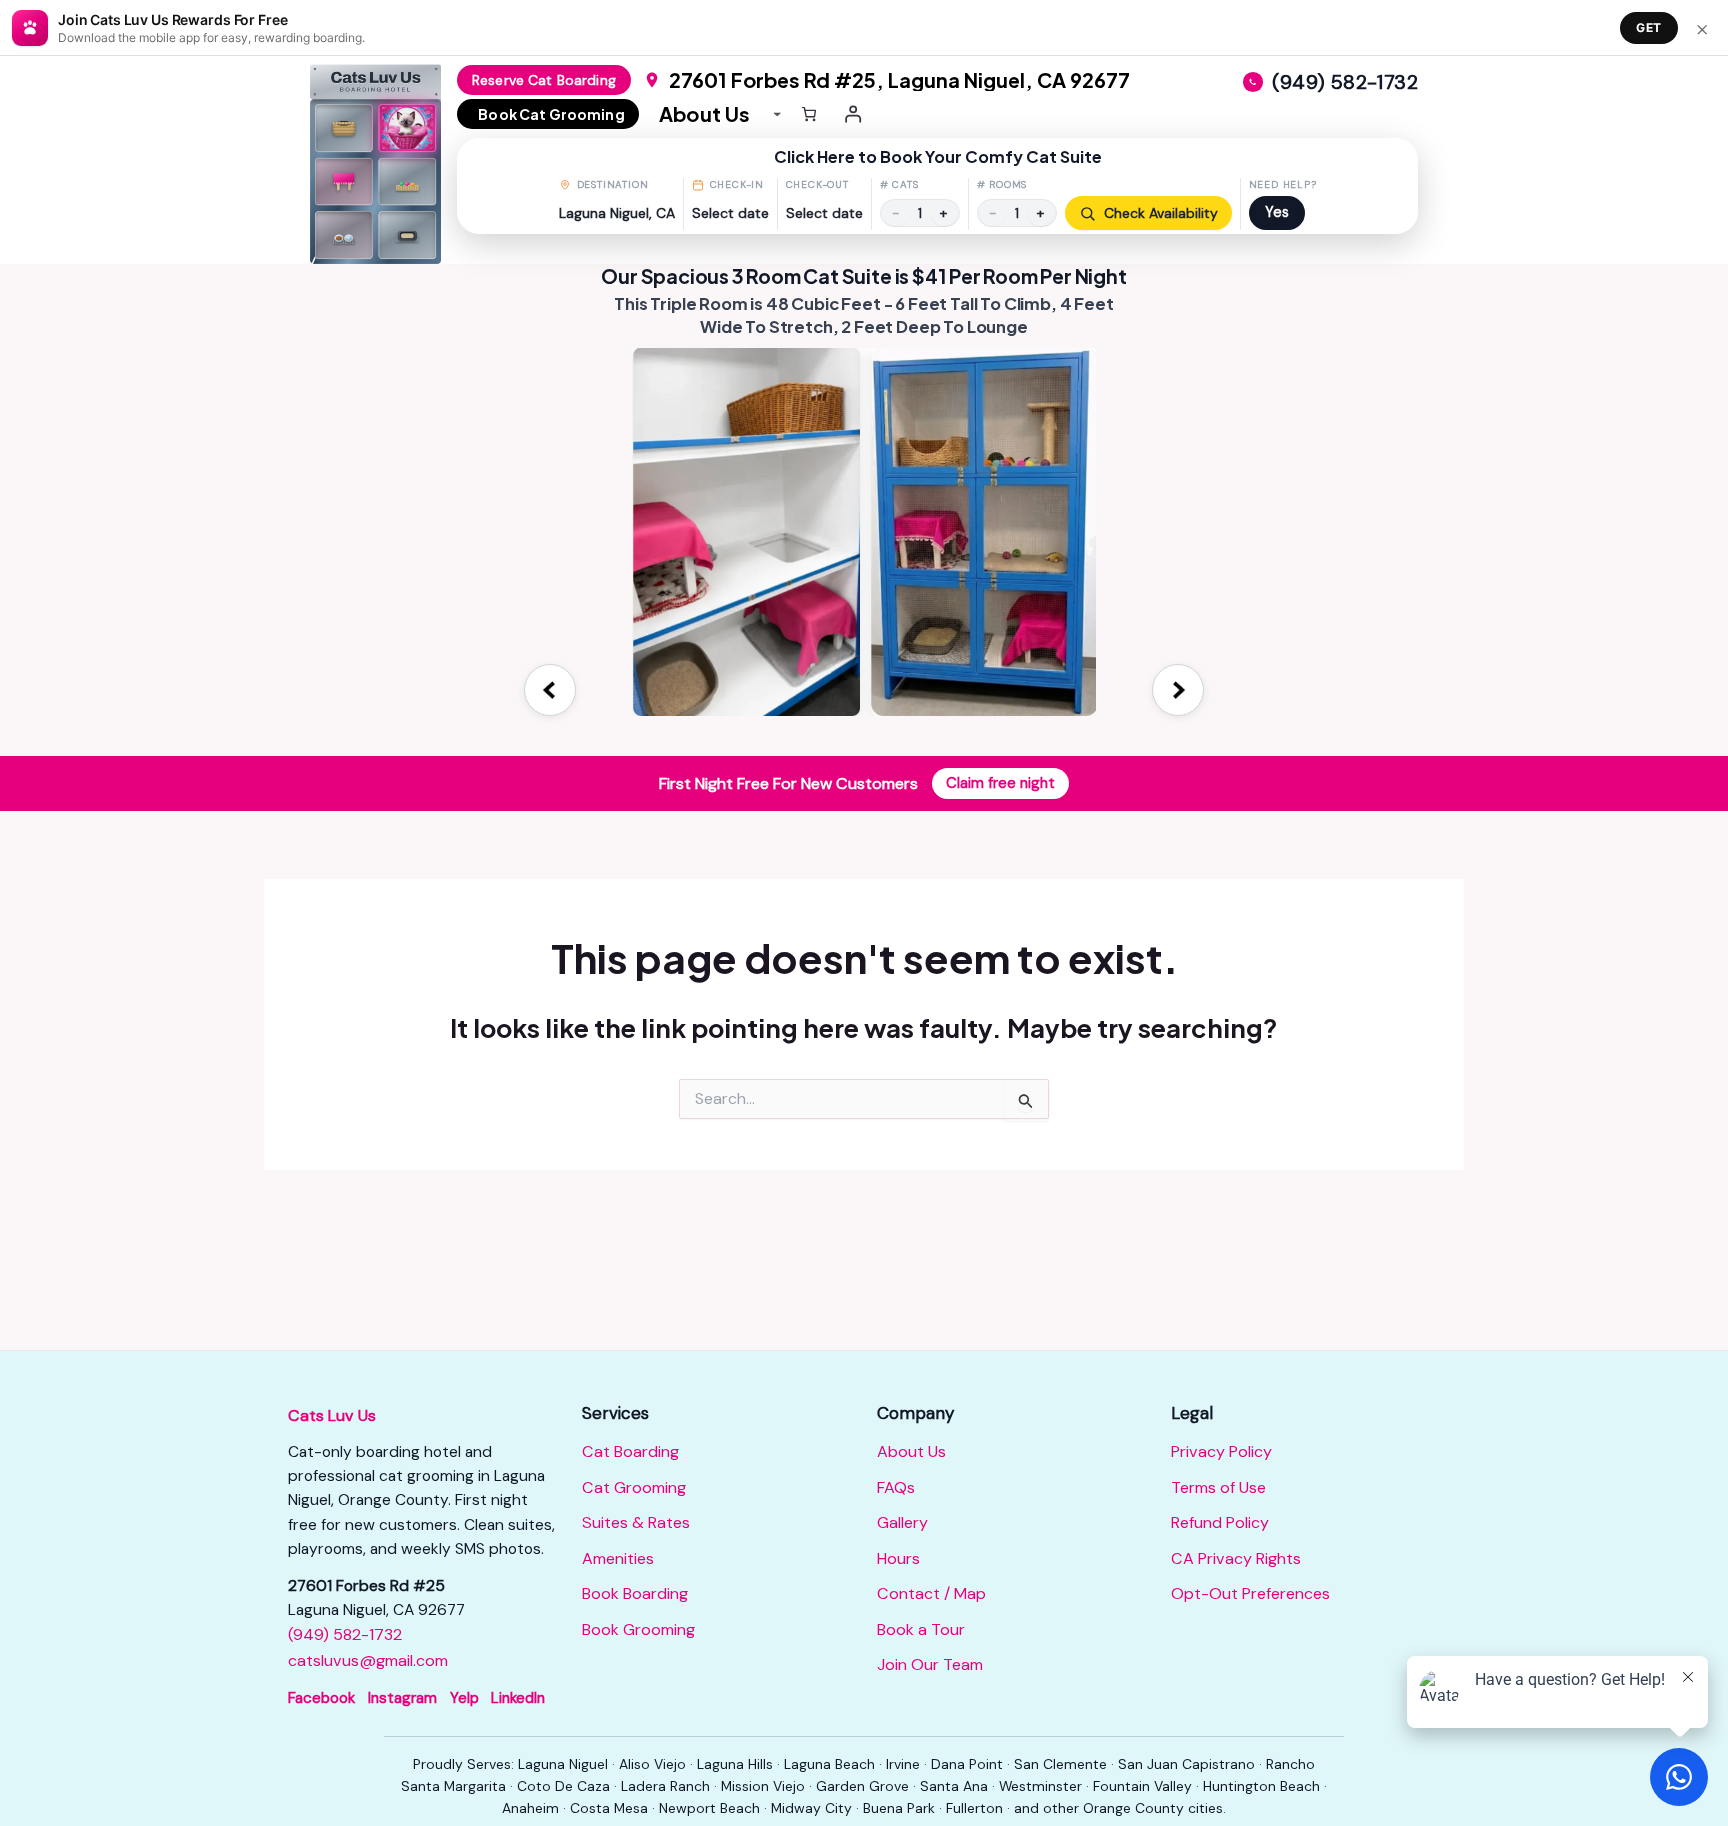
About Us (911, 1451)
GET (1649, 27)
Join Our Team (930, 1664)
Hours (898, 1558)
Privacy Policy (1221, 1451)
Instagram (402, 1698)
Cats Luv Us (332, 1415)
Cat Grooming (634, 1487)
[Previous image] (550, 690)
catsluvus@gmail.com (368, 1660)
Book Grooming (638, 1629)
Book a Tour (921, 1629)
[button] (937, 186)
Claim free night (1000, 783)
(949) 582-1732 (345, 1634)
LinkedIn (518, 1698)
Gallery (902, 1522)
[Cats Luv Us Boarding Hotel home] (383, 164)
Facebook (321, 1698)
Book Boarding (635, 1593)
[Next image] (1178, 690)
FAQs (896, 1487)
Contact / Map (931, 1593)
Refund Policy (1220, 1522)
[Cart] (809, 114)
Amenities (618, 1558)
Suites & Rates (636, 1522)
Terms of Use (1218, 1487)
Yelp (464, 1698)
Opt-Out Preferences (1250, 1593)
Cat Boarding (630, 1451)
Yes (1277, 212)
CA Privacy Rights (1236, 1558)
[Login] (854, 114)
